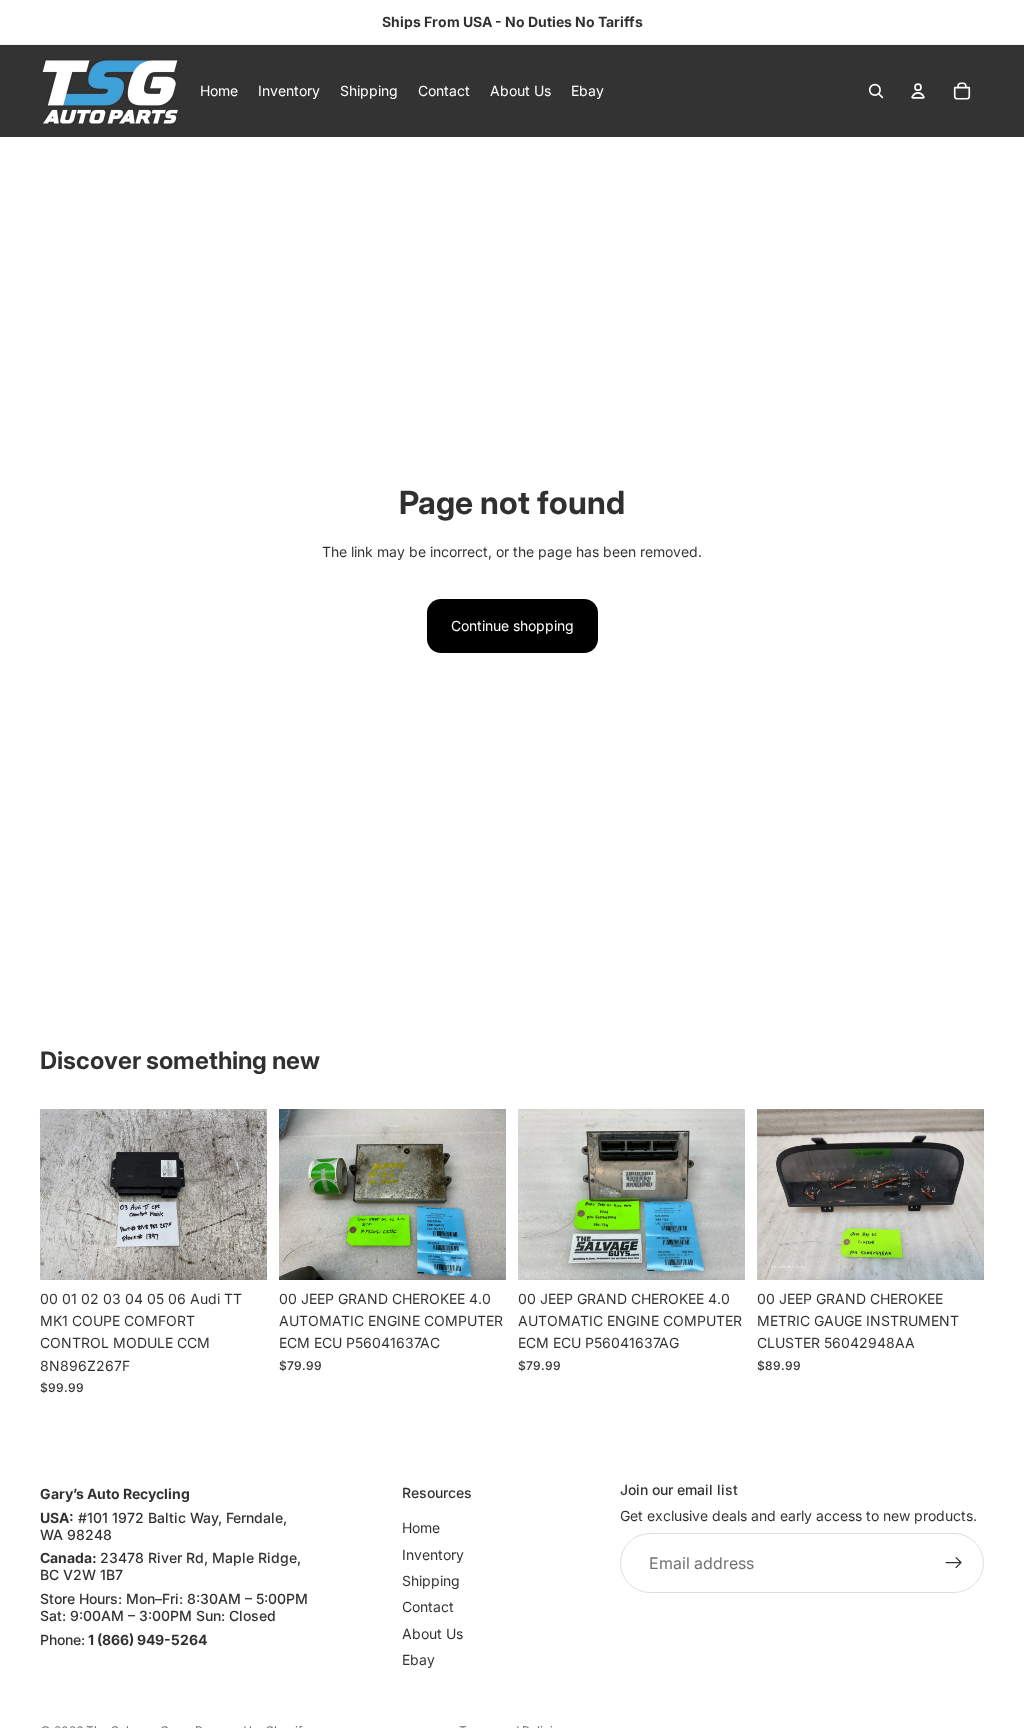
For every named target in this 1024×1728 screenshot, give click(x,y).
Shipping (431, 1580)
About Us (432, 1632)
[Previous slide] (62, 1195)
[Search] (876, 91)
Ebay (418, 1659)
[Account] (918, 91)
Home (421, 1527)
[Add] (236, 1249)
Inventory (433, 1553)
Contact (428, 1606)
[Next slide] (245, 1195)
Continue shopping (512, 625)
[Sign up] (954, 1563)
